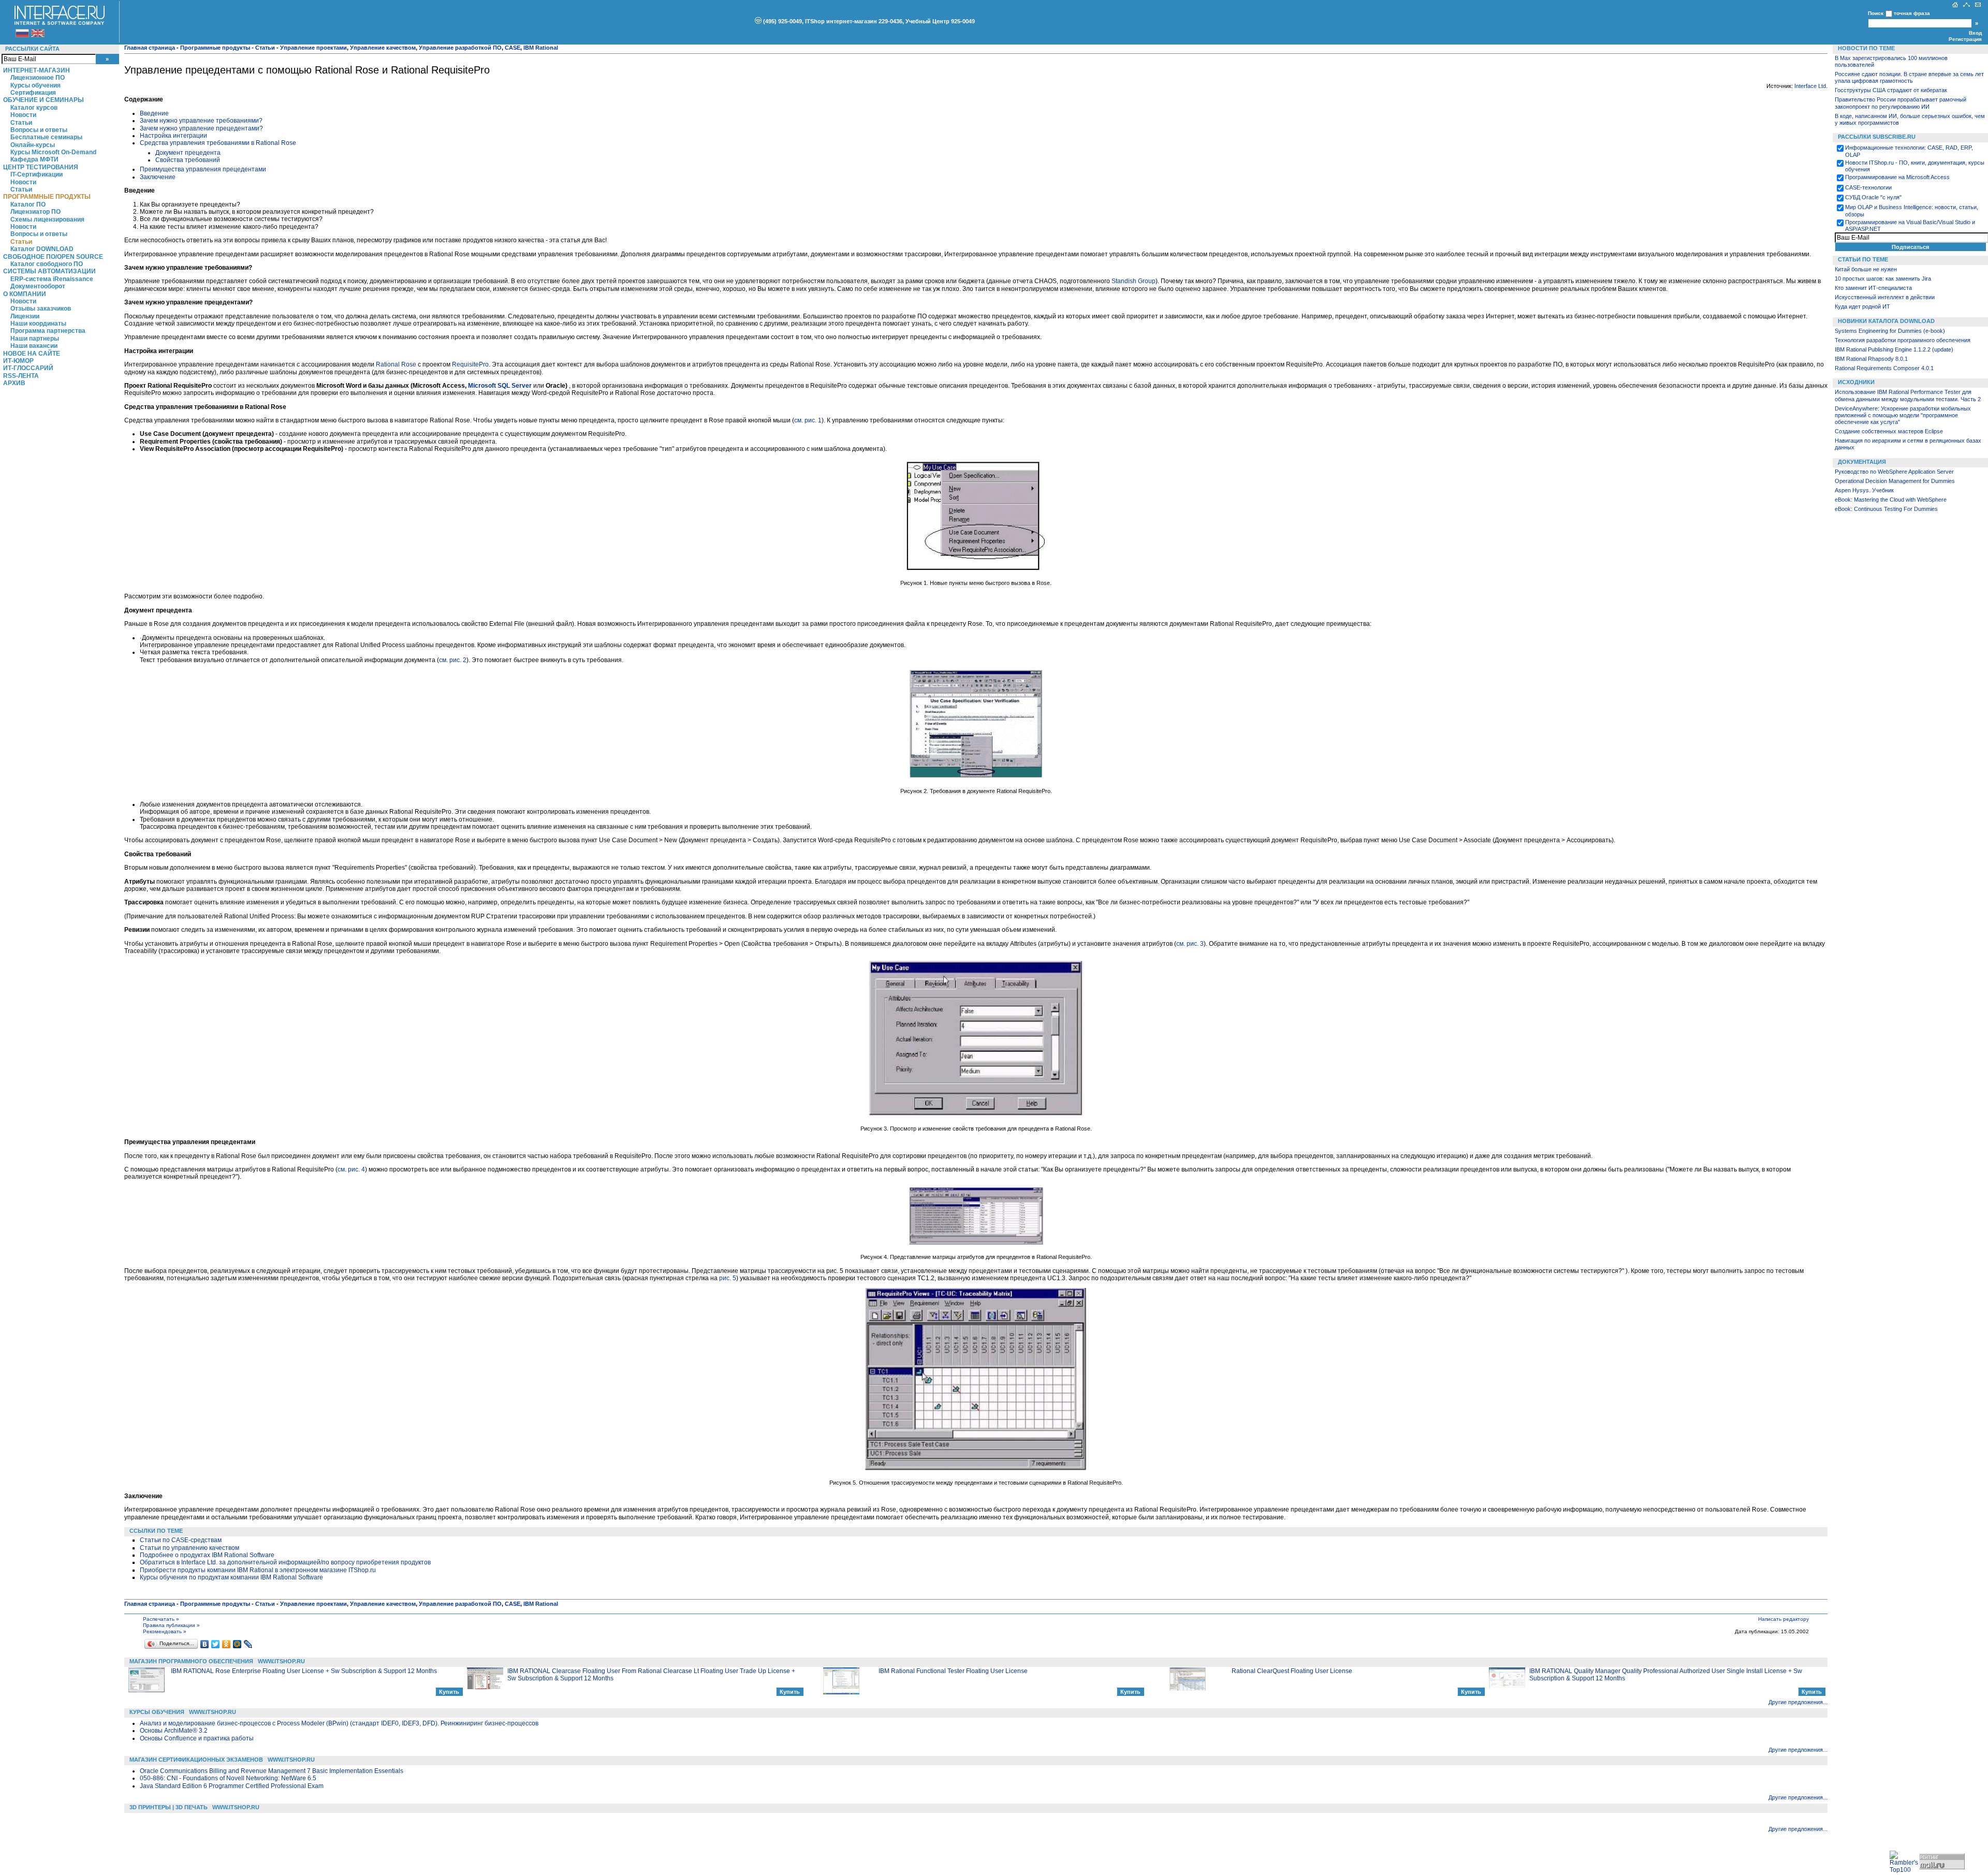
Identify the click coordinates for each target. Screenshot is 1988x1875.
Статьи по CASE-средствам (181, 1540)
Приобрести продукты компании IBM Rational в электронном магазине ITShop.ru (258, 1570)
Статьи (21, 123)
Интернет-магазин (36, 70)
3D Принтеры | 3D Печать (169, 1807)
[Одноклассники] (226, 1644)
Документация (1862, 462)
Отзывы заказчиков (41, 309)
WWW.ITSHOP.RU (281, 1661)
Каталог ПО (28, 204)
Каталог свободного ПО (47, 264)
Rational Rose (396, 364)
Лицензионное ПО (38, 78)
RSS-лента (21, 376)
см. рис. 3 (1190, 944)
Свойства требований (188, 160)
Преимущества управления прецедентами (203, 169)
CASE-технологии (1868, 187)
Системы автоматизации (49, 271)
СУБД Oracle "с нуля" (1873, 197)
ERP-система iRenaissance (52, 279)
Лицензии (25, 316)
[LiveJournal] (248, 1644)
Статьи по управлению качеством (189, 1548)
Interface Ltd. (1811, 86)
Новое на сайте (32, 354)
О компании (25, 294)
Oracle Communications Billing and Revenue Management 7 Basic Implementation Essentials (272, 1771)
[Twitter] (216, 1644)
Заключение (158, 177)
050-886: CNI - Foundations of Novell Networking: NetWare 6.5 (228, 1778)
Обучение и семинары (43, 100)
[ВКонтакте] (205, 1644)
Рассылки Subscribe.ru (1877, 137)
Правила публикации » (171, 1625)
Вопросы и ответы (39, 130)
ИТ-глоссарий (28, 368)
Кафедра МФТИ (34, 159)
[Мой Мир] (237, 1644)
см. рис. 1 (808, 420)
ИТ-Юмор (18, 361)
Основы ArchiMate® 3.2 (174, 1731)
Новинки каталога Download (1886, 321)
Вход (1975, 33)
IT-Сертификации (36, 174)
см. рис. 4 (351, 1169)
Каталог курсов (34, 108)
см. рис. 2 (453, 660)
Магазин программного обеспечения (191, 1661)
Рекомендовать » (165, 1631)
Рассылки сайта (32, 49)
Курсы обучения (35, 85)
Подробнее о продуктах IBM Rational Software (207, 1555)
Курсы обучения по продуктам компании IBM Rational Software (231, 1577)
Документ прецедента (188, 153)
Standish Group (1134, 281)
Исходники (1856, 382)
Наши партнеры (35, 339)
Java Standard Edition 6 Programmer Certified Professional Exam (232, 1786)
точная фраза (1912, 13)
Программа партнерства (48, 331)
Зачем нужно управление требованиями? (201, 121)
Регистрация (1965, 39)
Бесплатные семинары (46, 137)
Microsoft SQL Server (501, 386)
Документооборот (38, 286)
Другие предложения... (1798, 1702)
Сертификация (33, 93)
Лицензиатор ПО (35, 212)
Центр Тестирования (41, 167)
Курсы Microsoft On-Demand (53, 152)
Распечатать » (161, 1619)
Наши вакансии (34, 346)
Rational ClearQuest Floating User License (1292, 1671)
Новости (23, 115)
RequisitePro (470, 364)
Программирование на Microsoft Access (1897, 177)
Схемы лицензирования (47, 219)
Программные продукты (47, 197)
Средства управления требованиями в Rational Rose (218, 143)
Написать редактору (1784, 1619)
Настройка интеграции (173, 136)
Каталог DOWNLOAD (42, 249)
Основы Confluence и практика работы (197, 1738)
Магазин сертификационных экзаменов (196, 1760)
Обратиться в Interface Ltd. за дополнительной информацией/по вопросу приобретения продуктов (285, 1562)
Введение (154, 113)
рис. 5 (728, 1278)
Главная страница (150, 48)
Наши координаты (38, 324)
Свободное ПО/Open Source (53, 257)
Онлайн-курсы (33, 145)
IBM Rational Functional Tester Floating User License (953, 1671)
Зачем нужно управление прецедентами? (201, 128)
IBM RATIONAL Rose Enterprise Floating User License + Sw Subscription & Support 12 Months (304, 1671)
